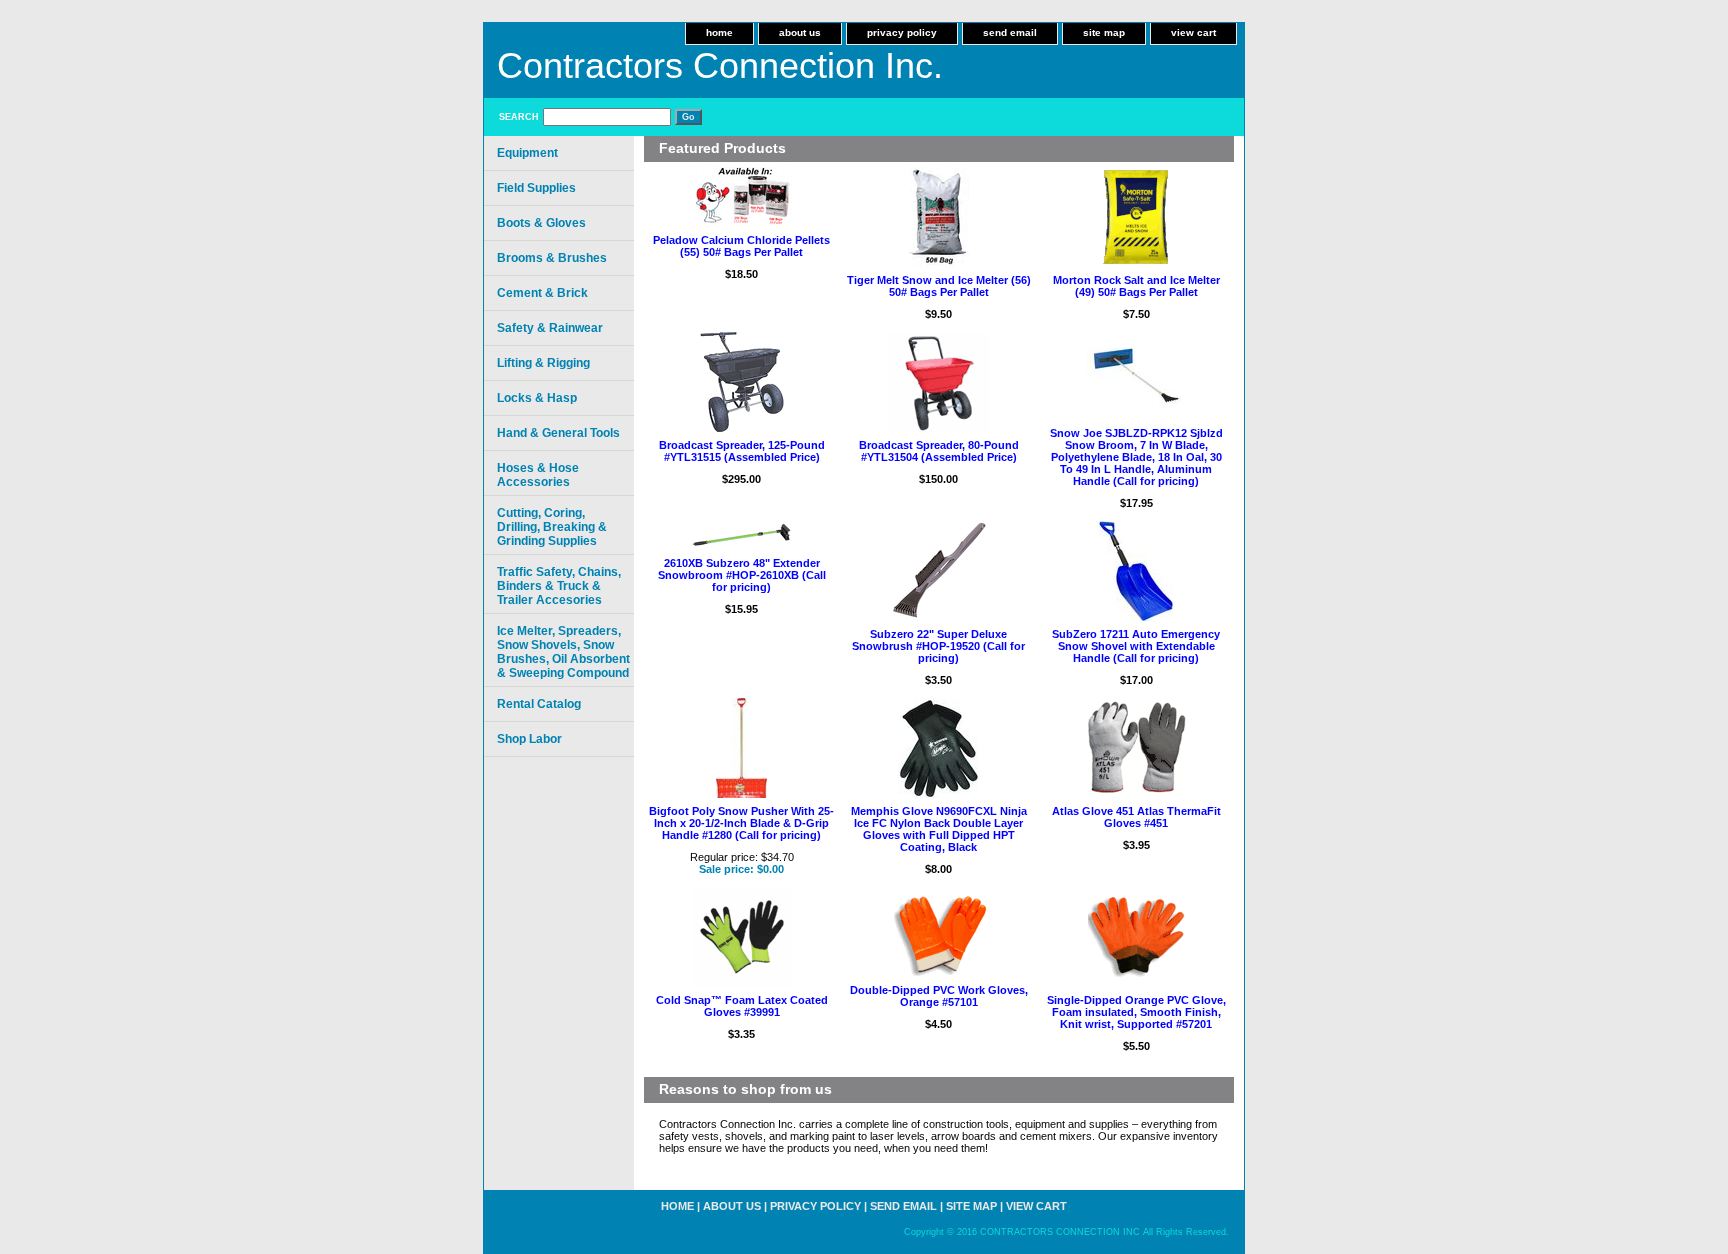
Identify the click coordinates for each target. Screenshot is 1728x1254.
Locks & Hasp (537, 398)
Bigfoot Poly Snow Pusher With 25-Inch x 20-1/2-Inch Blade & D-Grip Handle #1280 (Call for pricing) (741, 823)
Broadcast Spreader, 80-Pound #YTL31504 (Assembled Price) (939, 451)
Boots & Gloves (541, 223)
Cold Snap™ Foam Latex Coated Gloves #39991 (742, 1006)
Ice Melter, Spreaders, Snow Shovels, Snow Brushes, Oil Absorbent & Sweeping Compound (563, 652)
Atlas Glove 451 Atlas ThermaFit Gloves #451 (1136, 817)
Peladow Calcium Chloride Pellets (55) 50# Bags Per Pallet (741, 246)
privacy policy (902, 32)
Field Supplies (536, 188)
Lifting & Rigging (543, 363)
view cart (1193, 32)
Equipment (527, 153)
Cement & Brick (542, 293)
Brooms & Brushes (552, 258)
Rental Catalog (539, 704)
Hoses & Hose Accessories (538, 475)
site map (1104, 32)
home (719, 32)
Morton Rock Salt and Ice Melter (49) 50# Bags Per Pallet (1136, 286)
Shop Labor (529, 739)
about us (800, 32)
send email (1010, 32)
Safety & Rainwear (550, 328)
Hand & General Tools (558, 433)
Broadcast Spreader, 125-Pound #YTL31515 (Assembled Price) (742, 451)
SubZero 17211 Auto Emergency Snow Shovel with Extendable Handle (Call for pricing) (1136, 646)
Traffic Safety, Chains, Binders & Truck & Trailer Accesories (559, 586)
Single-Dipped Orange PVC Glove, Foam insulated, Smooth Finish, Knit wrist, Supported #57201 (1136, 1012)
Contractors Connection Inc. (720, 65)
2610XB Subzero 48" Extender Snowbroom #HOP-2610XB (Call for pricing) (742, 575)
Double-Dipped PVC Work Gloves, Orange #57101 (939, 996)
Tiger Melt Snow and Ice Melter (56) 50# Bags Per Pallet (939, 286)
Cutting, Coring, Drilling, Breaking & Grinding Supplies (552, 527)
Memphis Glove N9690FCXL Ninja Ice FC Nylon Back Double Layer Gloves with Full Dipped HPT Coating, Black (939, 829)
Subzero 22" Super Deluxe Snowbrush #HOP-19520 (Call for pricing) (938, 646)
